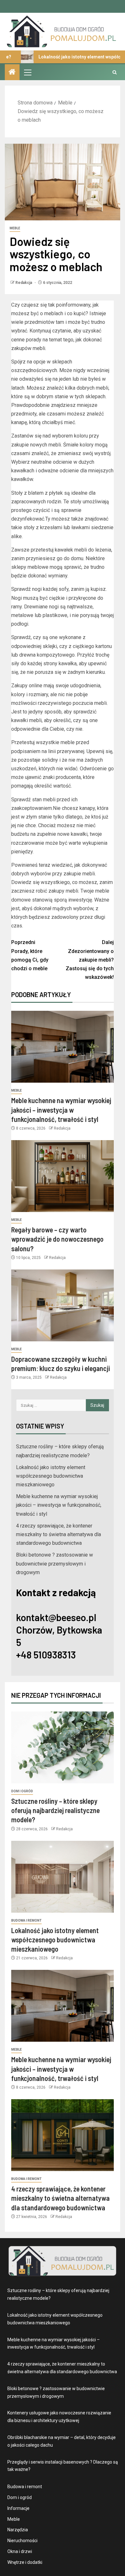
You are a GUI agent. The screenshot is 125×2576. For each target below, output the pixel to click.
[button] (27, 72)
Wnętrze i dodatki (25, 2562)
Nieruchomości (22, 2541)
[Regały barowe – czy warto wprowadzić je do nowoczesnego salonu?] (63, 1176)
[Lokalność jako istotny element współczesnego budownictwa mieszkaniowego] (63, 1877)
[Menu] (27, 72)
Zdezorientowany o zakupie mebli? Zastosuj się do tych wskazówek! (90, 960)
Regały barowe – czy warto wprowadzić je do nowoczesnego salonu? (57, 1239)
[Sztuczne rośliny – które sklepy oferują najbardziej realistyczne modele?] (63, 1747)
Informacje (18, 2508)
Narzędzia (18, 2530)
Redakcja (24, 283)
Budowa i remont (26, 1921)
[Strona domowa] (12, 72)
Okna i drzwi (20, 2551)
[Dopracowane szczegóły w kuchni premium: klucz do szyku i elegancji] (63, 1305)
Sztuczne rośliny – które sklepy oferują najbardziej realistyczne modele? (55, 1810)
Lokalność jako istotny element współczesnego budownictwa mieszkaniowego (51, 1476)
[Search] (115, 72)
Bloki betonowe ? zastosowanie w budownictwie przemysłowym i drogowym (54, 1563)
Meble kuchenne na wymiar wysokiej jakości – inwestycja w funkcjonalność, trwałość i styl (61, 1110)
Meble (15, 228)
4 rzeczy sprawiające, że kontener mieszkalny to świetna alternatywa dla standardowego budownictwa (58, 1534)
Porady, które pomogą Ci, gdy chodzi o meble (30, 955)
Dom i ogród (22, 1791)
